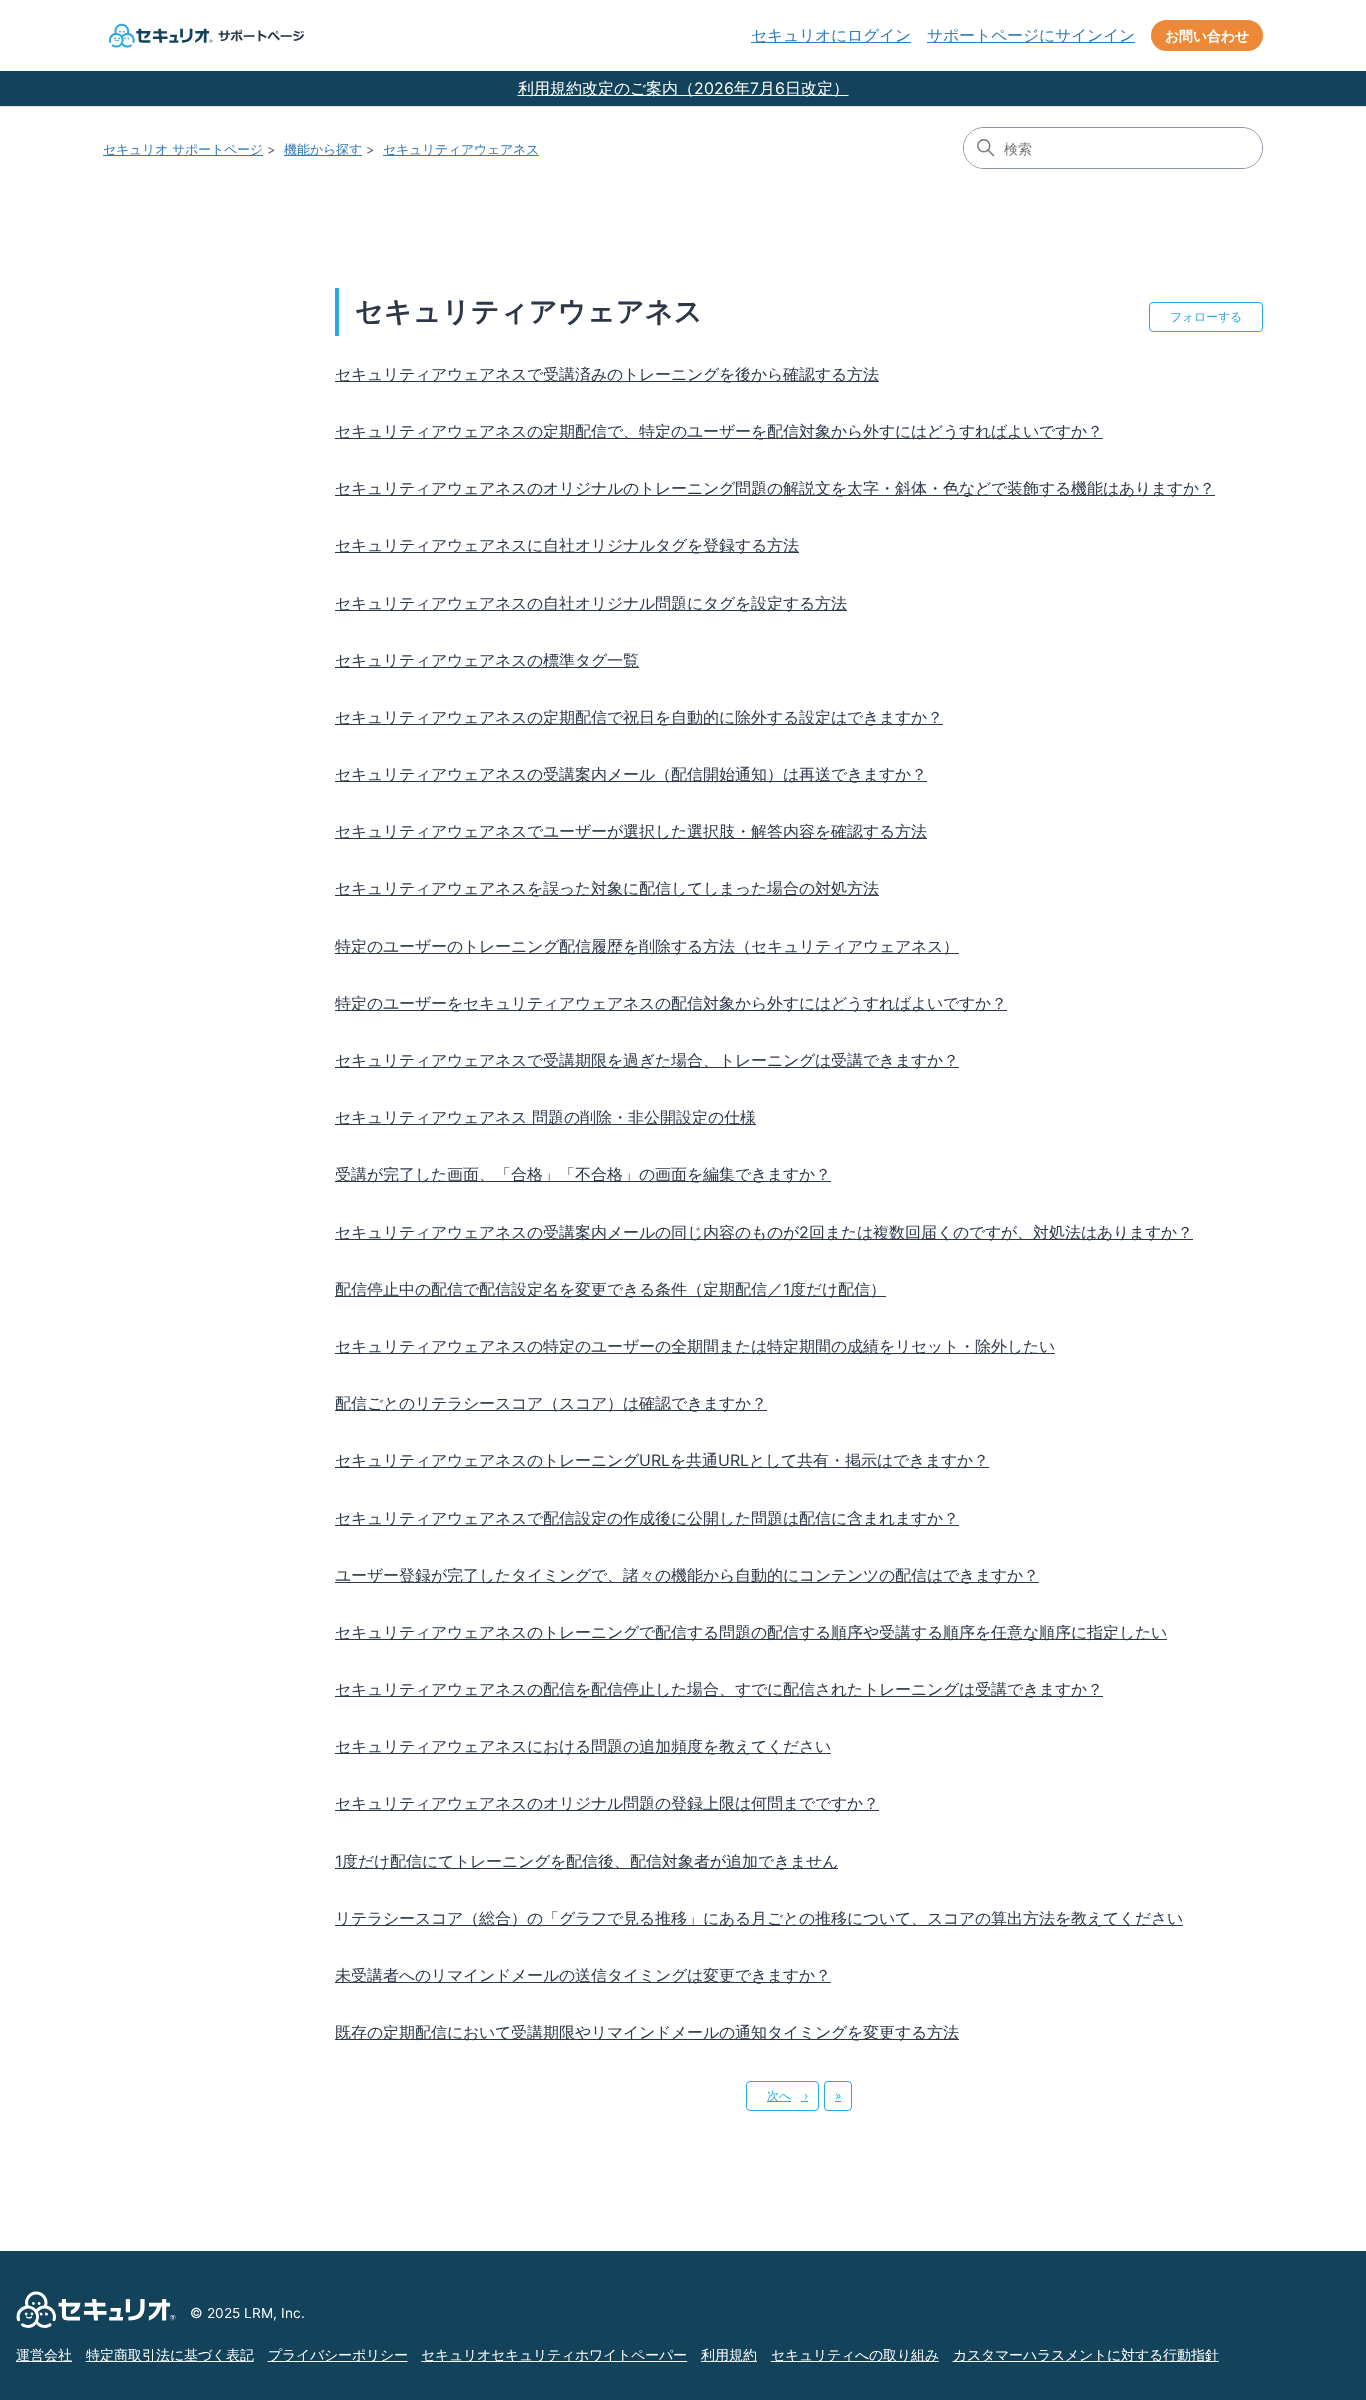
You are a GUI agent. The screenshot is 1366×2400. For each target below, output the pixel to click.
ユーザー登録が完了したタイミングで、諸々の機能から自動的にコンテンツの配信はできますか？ (687, 1575)
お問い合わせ (1207, 35)
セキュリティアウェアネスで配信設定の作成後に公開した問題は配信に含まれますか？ (647, 1518)
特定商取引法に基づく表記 (170, 2355)
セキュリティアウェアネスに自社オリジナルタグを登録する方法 (567, 545)
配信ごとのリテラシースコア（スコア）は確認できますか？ (551, 1403)
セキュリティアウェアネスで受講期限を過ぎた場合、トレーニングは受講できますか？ (647, 1060)
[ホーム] (204, 35)
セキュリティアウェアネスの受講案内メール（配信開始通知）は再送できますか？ (631, 774)
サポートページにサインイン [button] (1031, 35)
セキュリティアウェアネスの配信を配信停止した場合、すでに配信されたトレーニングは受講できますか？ (719, 1689)
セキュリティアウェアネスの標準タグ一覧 (487, 660)
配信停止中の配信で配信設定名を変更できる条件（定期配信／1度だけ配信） (610, 1289)
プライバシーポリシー (338, 2355)
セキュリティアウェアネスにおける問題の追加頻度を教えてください (583, 1746)
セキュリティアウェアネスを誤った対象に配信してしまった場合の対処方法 (607, 888)
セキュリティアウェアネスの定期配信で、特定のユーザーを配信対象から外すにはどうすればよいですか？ (719, 431)
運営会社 (44, 2355)
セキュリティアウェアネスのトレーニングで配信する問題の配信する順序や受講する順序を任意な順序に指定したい (751, 1632)
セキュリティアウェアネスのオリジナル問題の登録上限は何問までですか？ (607, 1803)
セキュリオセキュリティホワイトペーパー (554, 2355)
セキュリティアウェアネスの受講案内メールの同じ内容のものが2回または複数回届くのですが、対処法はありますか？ (764, 1232)
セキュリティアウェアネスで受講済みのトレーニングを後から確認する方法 (607, 374)
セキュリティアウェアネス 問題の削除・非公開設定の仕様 (545, 1117)
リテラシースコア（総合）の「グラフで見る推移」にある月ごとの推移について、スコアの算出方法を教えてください (759, 1918)
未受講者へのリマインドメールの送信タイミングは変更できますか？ (583, 1975)
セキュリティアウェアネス (461, 149)
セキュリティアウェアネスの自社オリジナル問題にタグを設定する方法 (591, 603)
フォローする (1206, 316)
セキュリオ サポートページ (183, 149)
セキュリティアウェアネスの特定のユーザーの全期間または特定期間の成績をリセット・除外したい (695, 1346)
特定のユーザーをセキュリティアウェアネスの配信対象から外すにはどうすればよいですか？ (671, 1003)
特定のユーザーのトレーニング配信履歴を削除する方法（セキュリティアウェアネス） (647, 946)
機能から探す (323, 149)
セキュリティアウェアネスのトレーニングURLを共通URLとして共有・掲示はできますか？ (662, 1460)
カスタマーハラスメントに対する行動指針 (1086, 2355)
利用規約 (729, 2355)
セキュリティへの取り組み (855, 2355)
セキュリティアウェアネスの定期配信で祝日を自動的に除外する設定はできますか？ (639, 717)
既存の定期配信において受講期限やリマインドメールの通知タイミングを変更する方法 (647, 2032)
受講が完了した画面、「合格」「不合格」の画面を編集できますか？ (583, 1174)
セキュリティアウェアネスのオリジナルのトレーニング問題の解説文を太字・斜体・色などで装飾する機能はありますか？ (775, 488)
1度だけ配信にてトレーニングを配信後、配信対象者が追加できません (586, 1861)
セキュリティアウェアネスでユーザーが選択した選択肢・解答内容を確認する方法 (631, 831)
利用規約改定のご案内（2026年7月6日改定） (683, 88)
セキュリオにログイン (831, 35)
